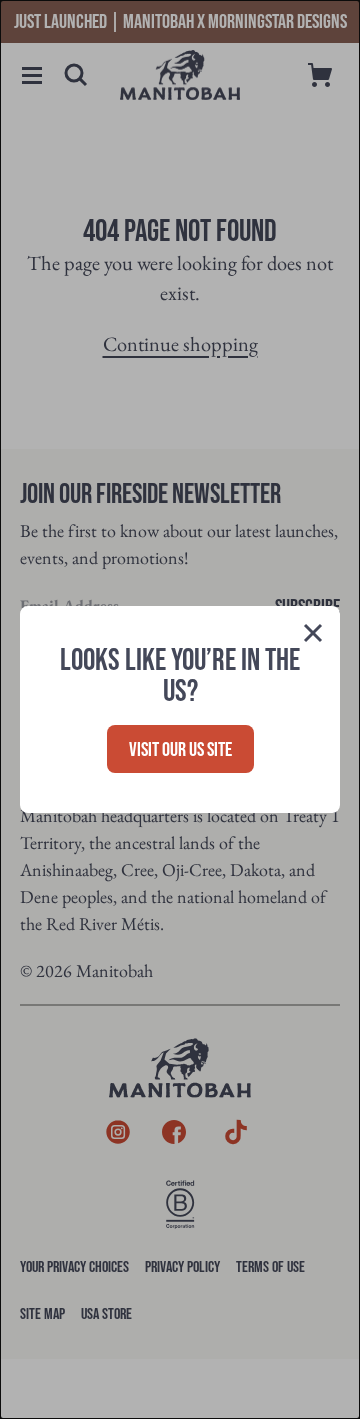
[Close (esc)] (313, 636)
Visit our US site (180, 750)
